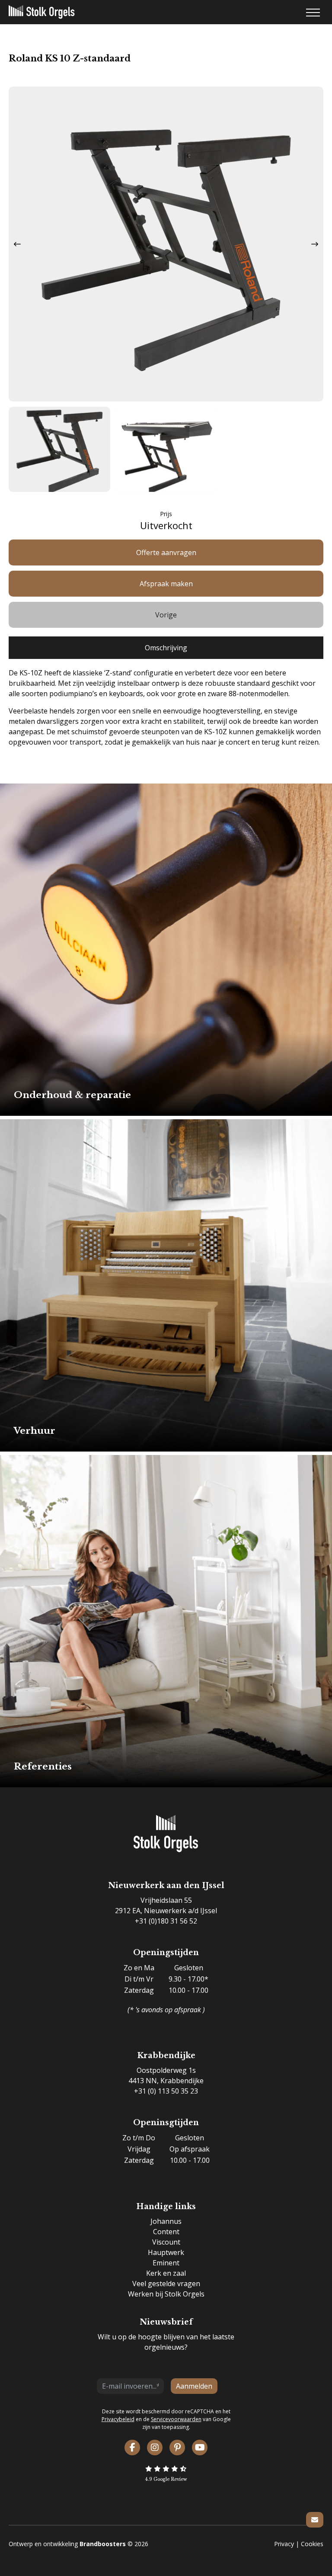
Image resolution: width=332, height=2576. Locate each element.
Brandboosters (103, 2544)
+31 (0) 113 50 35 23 (166, 2091)
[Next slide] (315, 244)
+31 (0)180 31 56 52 (166, 1921)
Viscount (166, 2242)
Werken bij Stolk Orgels (166, 2294)
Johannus (166, 2221)
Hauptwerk (166, 2252)
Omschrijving (166, 648)
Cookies (312, 2544)
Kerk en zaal (166, 2273)
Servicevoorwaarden (176, 2419)
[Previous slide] (17, 244)
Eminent (166, 2263)
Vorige (166, 615)
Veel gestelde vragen (166, 2284)
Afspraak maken (166, 584)
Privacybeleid (118, 2419)
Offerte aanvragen (166, 552)
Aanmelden (194, 2386)
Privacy (284, 2544)
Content (166, 2232)
